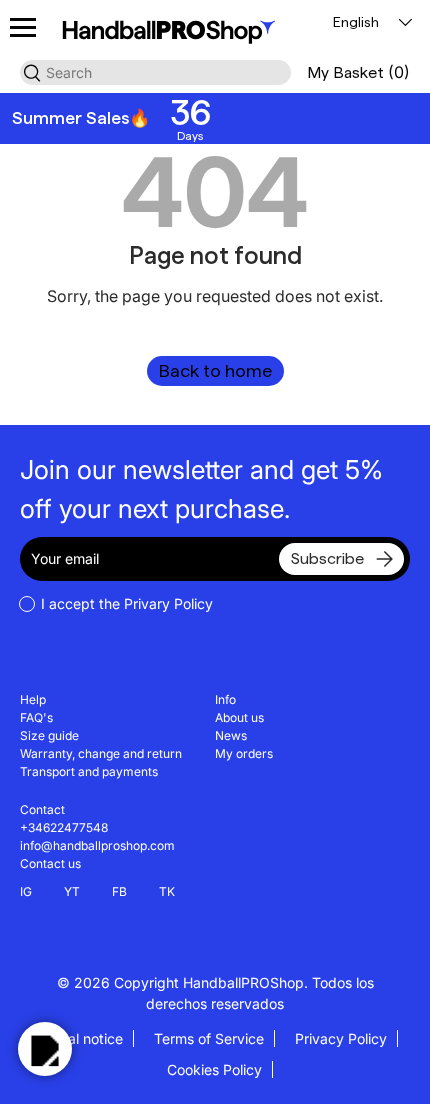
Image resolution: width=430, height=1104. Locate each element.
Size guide (49, 735)
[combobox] (155, 72)
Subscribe (327, 558)
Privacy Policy (341, 1038)
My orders (244, 753)
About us (239, 717)
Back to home (215, 370)
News (231, 735)
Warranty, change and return (101, 753)
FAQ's (36, 717)
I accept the (127, 603)
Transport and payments (89, 771)
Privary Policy (168, 603)
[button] (358, 72)
